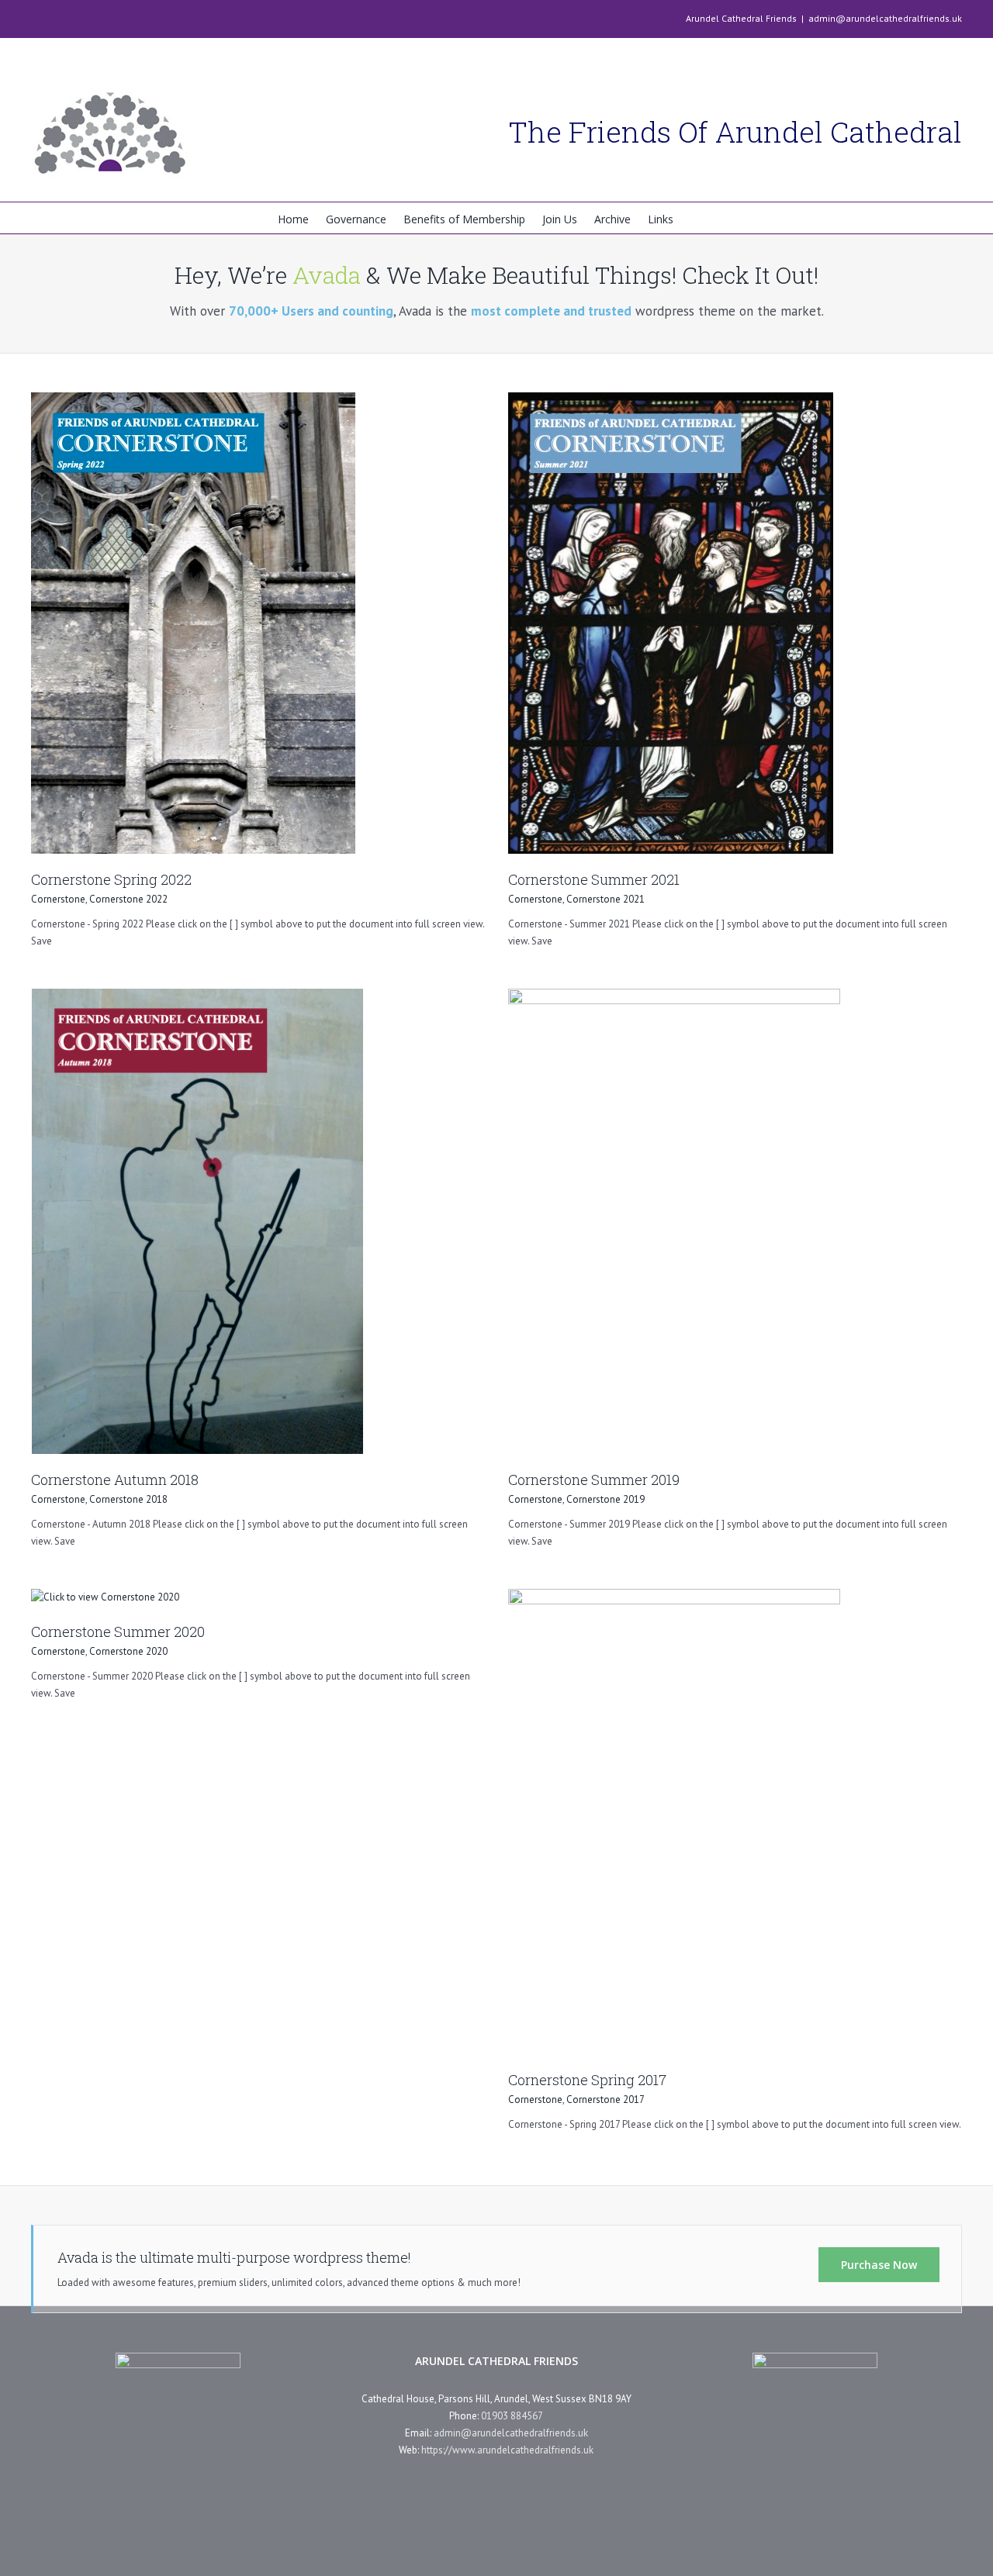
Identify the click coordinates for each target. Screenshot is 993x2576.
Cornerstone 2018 (128, 1499)
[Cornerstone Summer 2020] (105, 1597)
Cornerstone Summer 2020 (118, 1632)
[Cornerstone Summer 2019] (674, 997)
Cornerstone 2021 (605, 899)
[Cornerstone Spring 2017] (674, 1597)
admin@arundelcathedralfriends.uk (885, 18)
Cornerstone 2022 (128, 899)
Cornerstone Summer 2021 (594, 879)
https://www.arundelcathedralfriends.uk (507, 2450)
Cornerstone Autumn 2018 (115, 1480)
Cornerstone (58, 899)
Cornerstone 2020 (128, 1651)
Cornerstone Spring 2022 (111, 879)
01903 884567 (512, 2416)
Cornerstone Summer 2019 (594, 1480)
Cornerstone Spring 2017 (587, 2080)
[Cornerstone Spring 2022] (193, 401)
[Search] (695, 218)
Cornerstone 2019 (605, 1499)
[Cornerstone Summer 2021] (671, 401)
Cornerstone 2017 (605, 2099)
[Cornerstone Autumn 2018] (197, 997)
